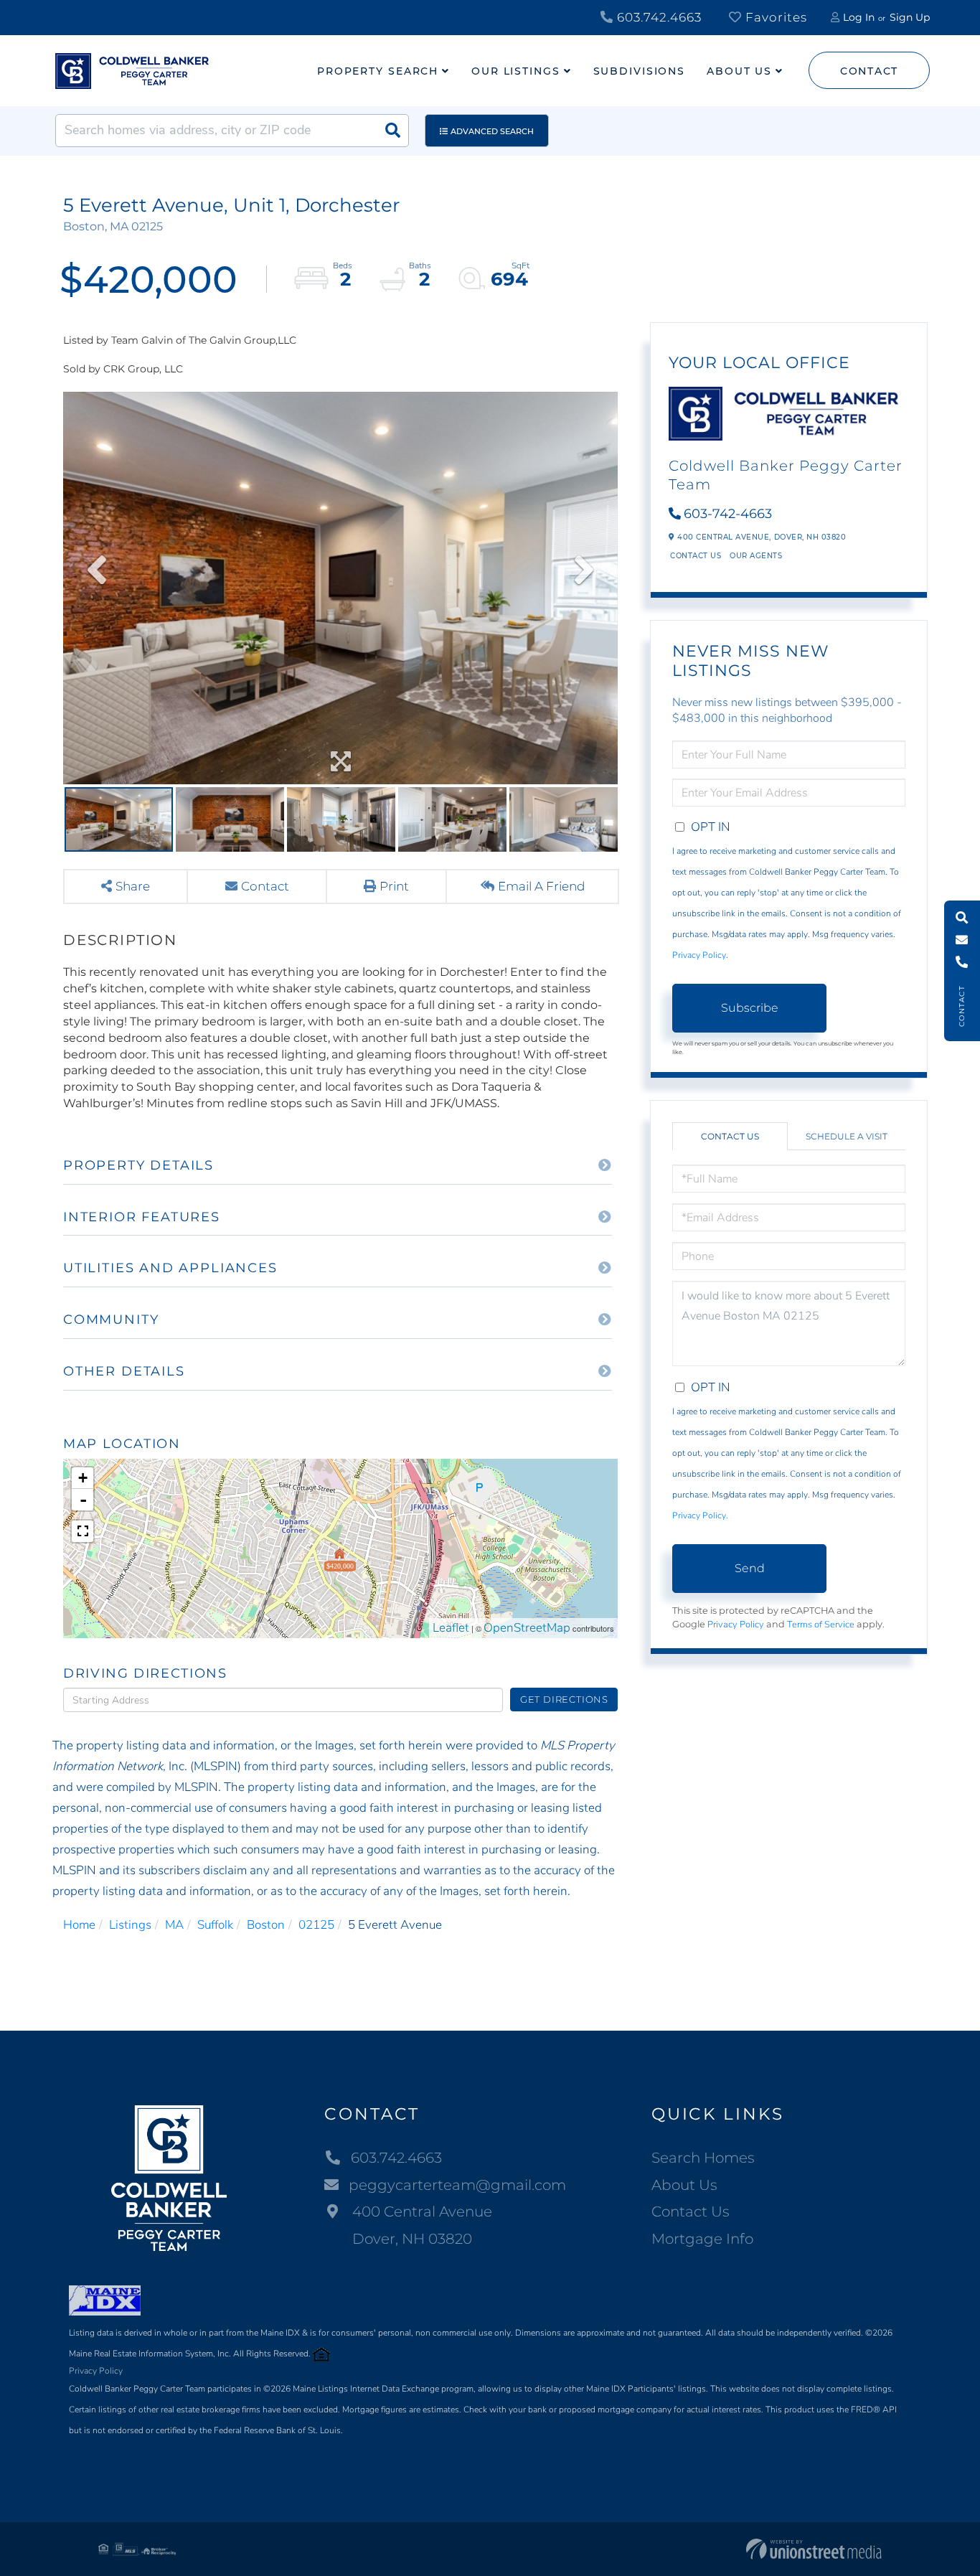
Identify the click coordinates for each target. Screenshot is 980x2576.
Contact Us (696, 556)
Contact (869, 71)
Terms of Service (821, 1625)
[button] (392, 131)
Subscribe (750, 1008)
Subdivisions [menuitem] (640, 71)
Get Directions (564, 1699)
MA (174, 1925)
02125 (316, 1925)
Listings (130, 1925)
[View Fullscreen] (83, 1531)
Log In (859, 17)
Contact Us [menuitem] (691, 2211)
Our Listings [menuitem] (516, 71)
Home (79, 1925)
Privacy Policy (699, 955)
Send (750, 1568)
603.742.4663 (658, 17)
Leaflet (451, 1628)
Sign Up (910, 17)
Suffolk (215, 1925)
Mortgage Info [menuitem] (702, 2239)
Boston (266, 1925)
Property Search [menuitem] (378, 71)
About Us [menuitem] (739, 71)
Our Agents (756, 556)
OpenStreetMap (527, 1628)
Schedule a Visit (847, 1136)
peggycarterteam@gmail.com (457, 2185)
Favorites (774, 17)
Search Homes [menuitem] (703, 2158)
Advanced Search (492, 131)
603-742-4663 (728, 514)
